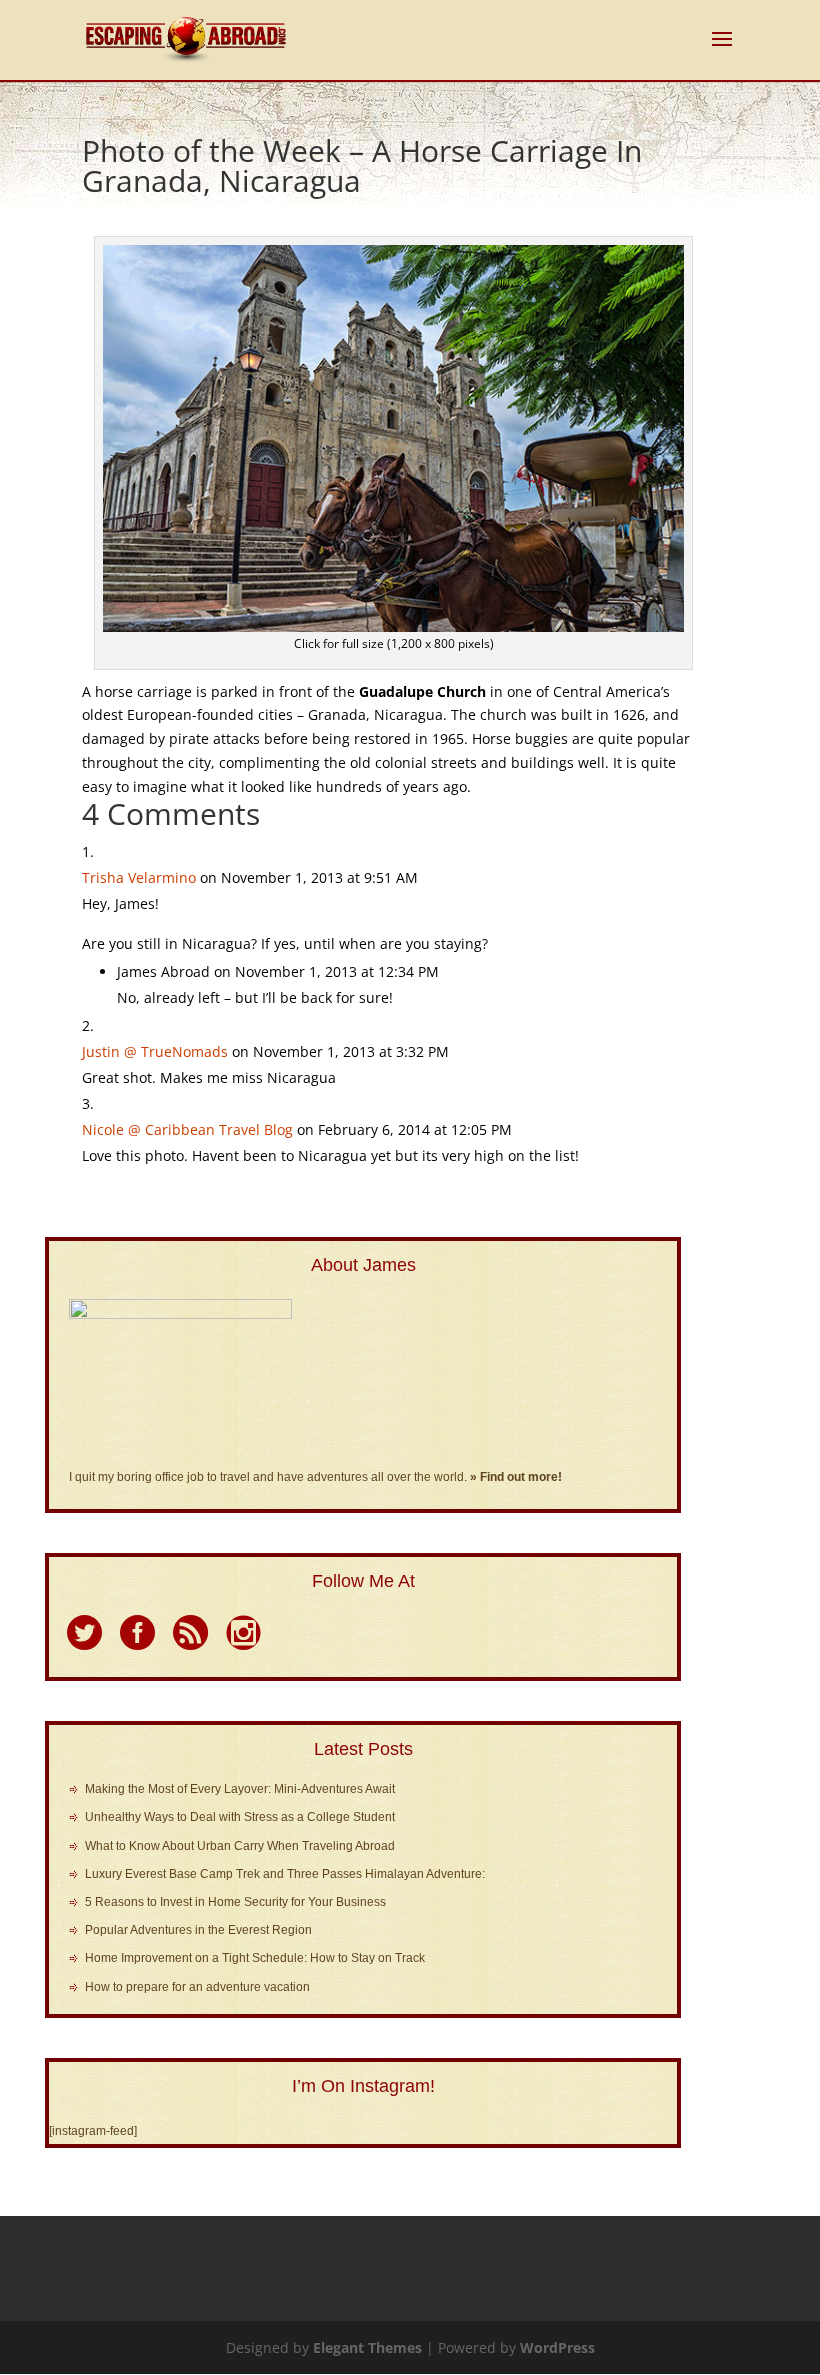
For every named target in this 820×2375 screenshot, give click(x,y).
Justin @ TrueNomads (155, 1051)
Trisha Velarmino (139, 877)
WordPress (557, 2347)
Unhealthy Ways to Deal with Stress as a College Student (240, 1817)
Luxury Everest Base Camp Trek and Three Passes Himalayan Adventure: (285, 1874)
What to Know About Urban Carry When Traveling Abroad (240, 1846)
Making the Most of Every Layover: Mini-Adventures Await (240, 1789)
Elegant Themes (367, 2347)
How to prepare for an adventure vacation (197, 1987)
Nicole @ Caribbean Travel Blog (187, 1129)
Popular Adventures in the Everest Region (198, 1930)
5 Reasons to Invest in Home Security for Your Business (235, 1902)
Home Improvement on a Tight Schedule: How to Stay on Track (255, 1958)
